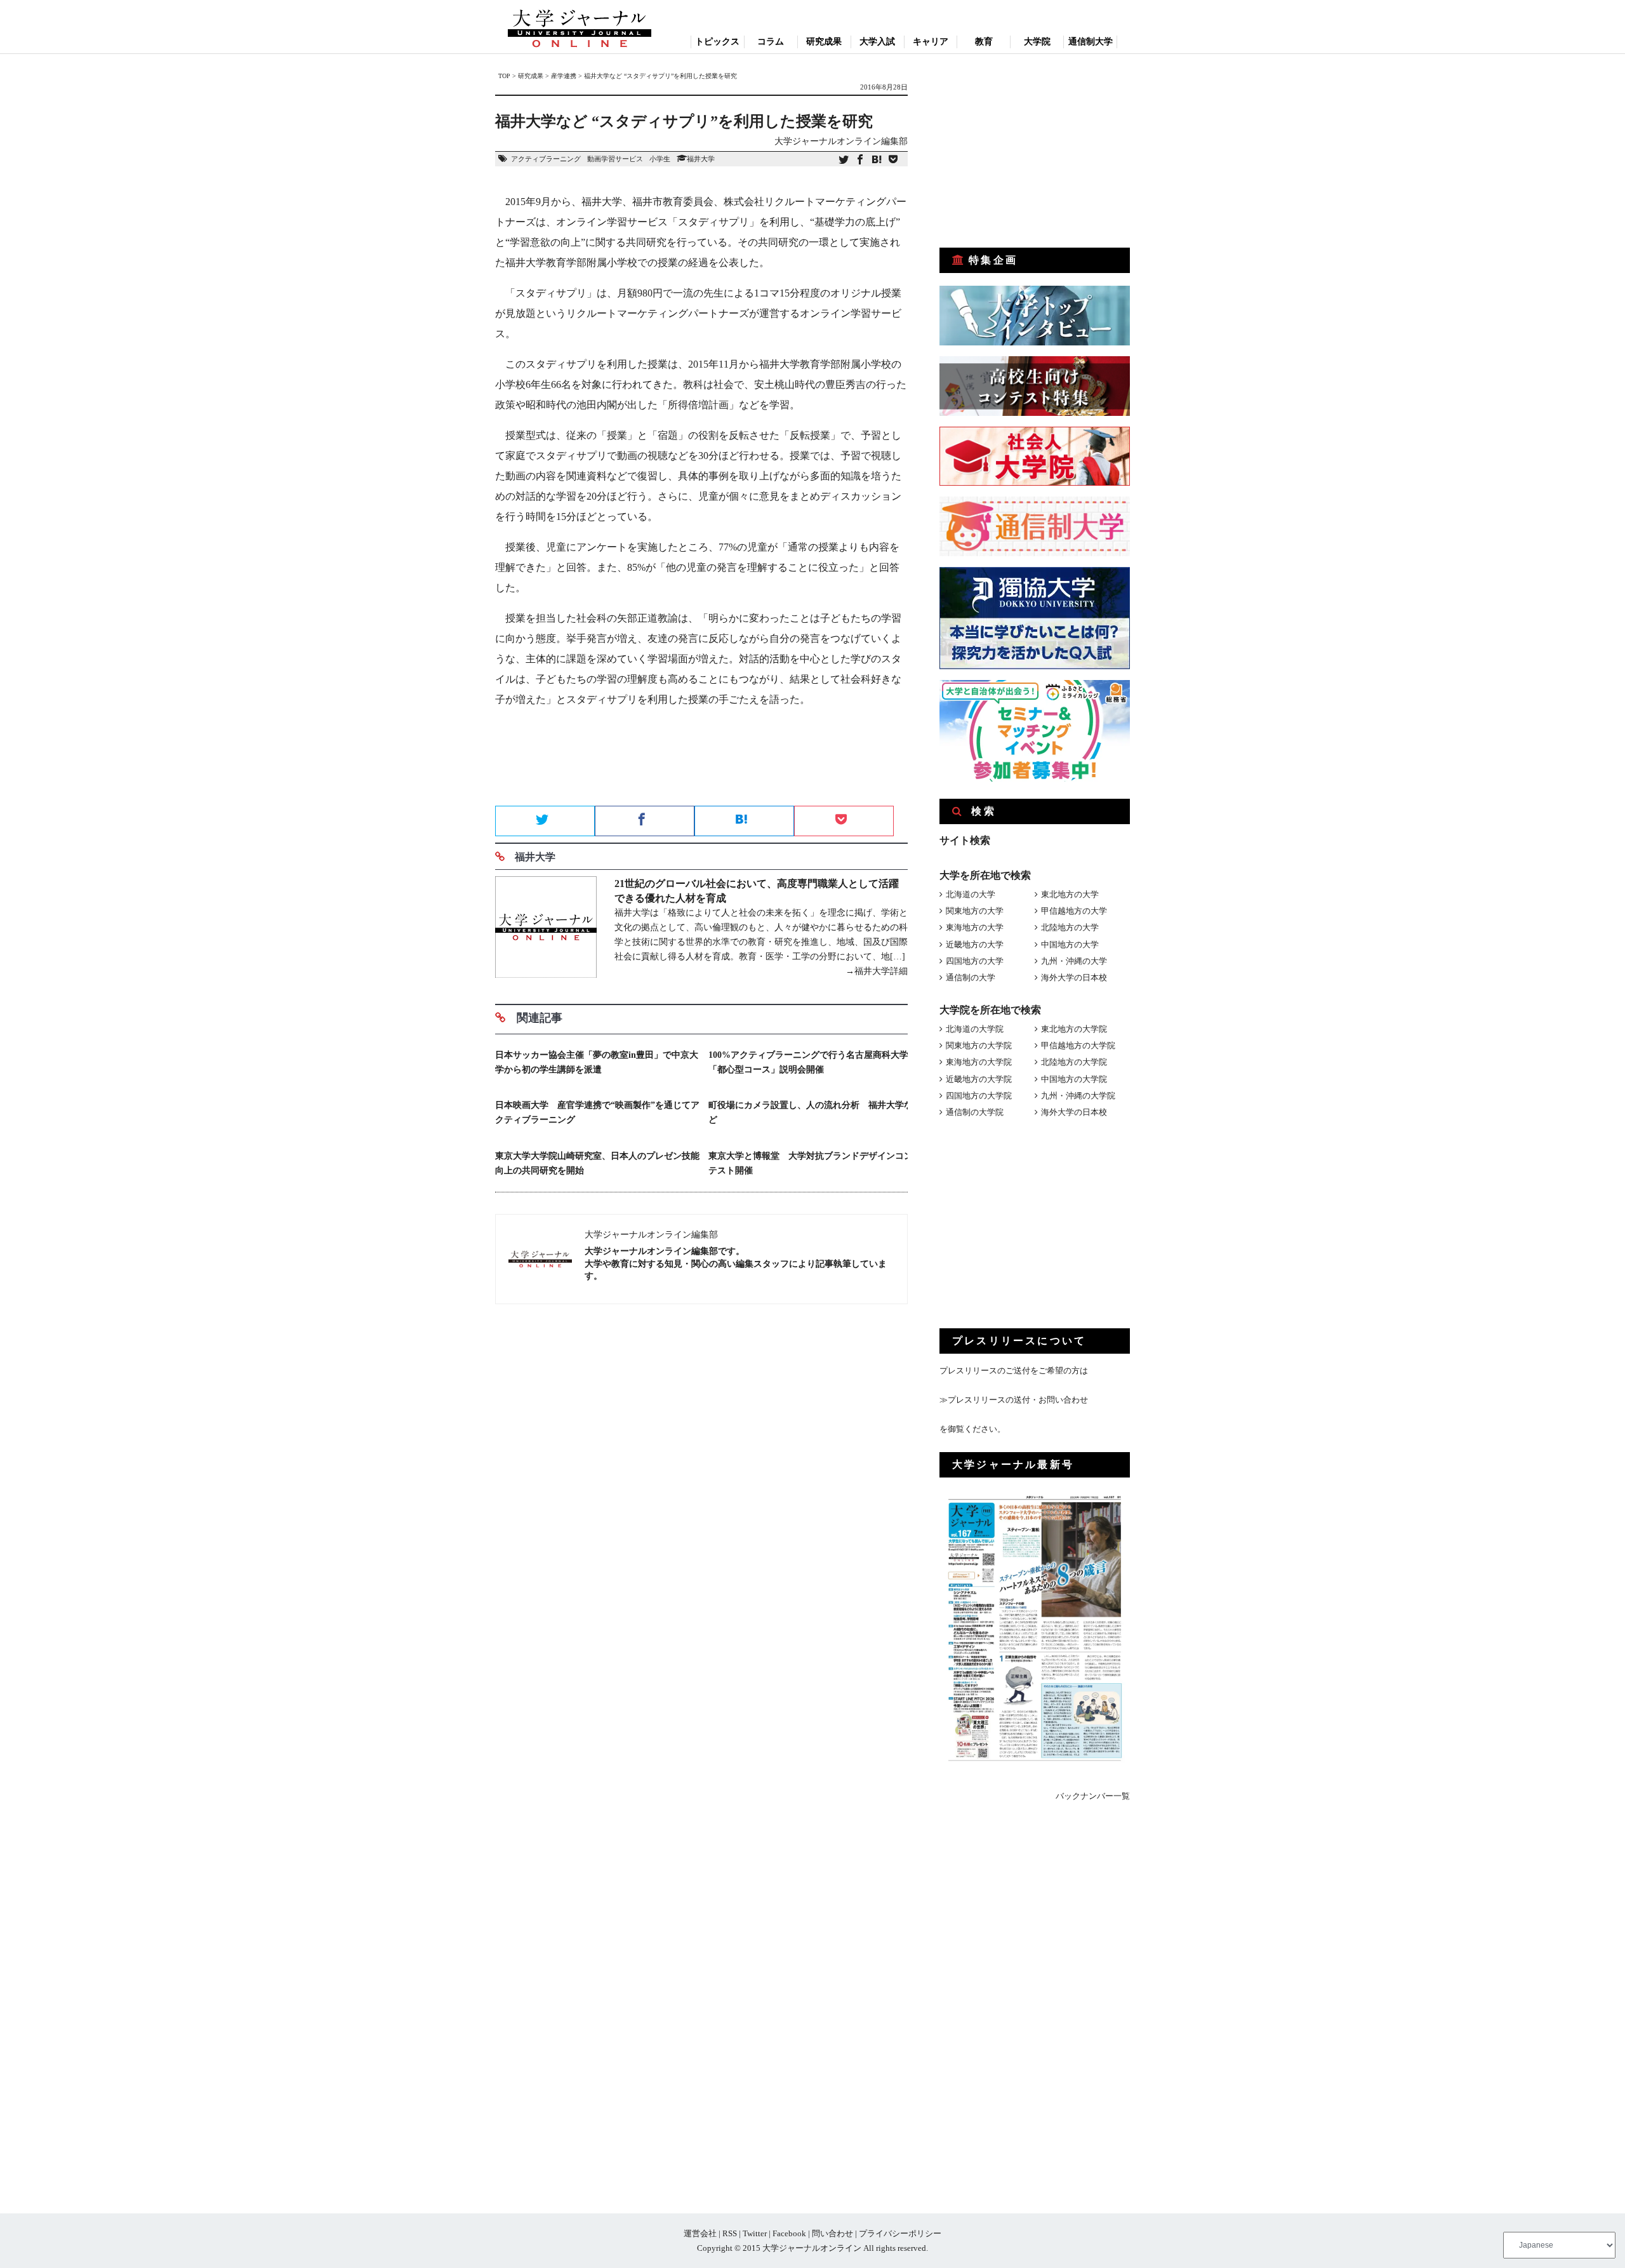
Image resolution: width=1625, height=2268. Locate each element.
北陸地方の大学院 (1074, 1062)
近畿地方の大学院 (979, 1079)
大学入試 (877, 42)
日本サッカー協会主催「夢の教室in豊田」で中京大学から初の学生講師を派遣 (597, 1062)
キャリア (931, 42)
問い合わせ (832, 2233)
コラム (771, 42)
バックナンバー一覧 (1093, 1796)
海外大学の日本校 (1074, 977)
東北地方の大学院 (1074, 1029)
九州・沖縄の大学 (1074, 961)
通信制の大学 (971, 977)
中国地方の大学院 (1074, 1079)
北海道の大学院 (975, 1029)
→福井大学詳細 (877, 971)
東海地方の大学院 (979, 1062)
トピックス (717, 42)
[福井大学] (546, 929)
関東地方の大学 (975, 911)
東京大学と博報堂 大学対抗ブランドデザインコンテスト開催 (811, 1163)
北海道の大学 (971, 894)
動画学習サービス (615, 159)
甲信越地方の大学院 (1078, 1045)
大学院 (1037, 42)
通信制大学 (1091, 42)
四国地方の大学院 (979, 1096)
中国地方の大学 (1070, 944)
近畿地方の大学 (975, 944)
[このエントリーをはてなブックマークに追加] (877, 160)
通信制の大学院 (975, 1112)
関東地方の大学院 (979, 1045)
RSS (730, 2233)
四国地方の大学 (975, 961)
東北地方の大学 (1070, 894)
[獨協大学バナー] (1035, 666)
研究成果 (824, 42)
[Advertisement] (701, 761)
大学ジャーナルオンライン (812, 2248)
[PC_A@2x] (1035, 779)
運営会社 (700, 2233)
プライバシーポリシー (900, 2233)
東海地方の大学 (975, 927)
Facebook (789, 2233)
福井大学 (701, 159)
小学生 (660, 159)
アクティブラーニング (546, 159)
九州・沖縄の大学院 (1078, 1096)
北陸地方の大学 (1070, 927)
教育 (984, 42)
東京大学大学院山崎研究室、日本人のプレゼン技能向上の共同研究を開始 (597, 1163)
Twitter (755, 2233)
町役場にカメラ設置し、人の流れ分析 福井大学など (811, 1112)
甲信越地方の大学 (1074, 911)
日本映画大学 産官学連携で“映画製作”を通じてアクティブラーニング (597, 1112)
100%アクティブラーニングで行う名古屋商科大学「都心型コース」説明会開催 (808, 1062)
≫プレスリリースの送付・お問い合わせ (1014, 1400)
